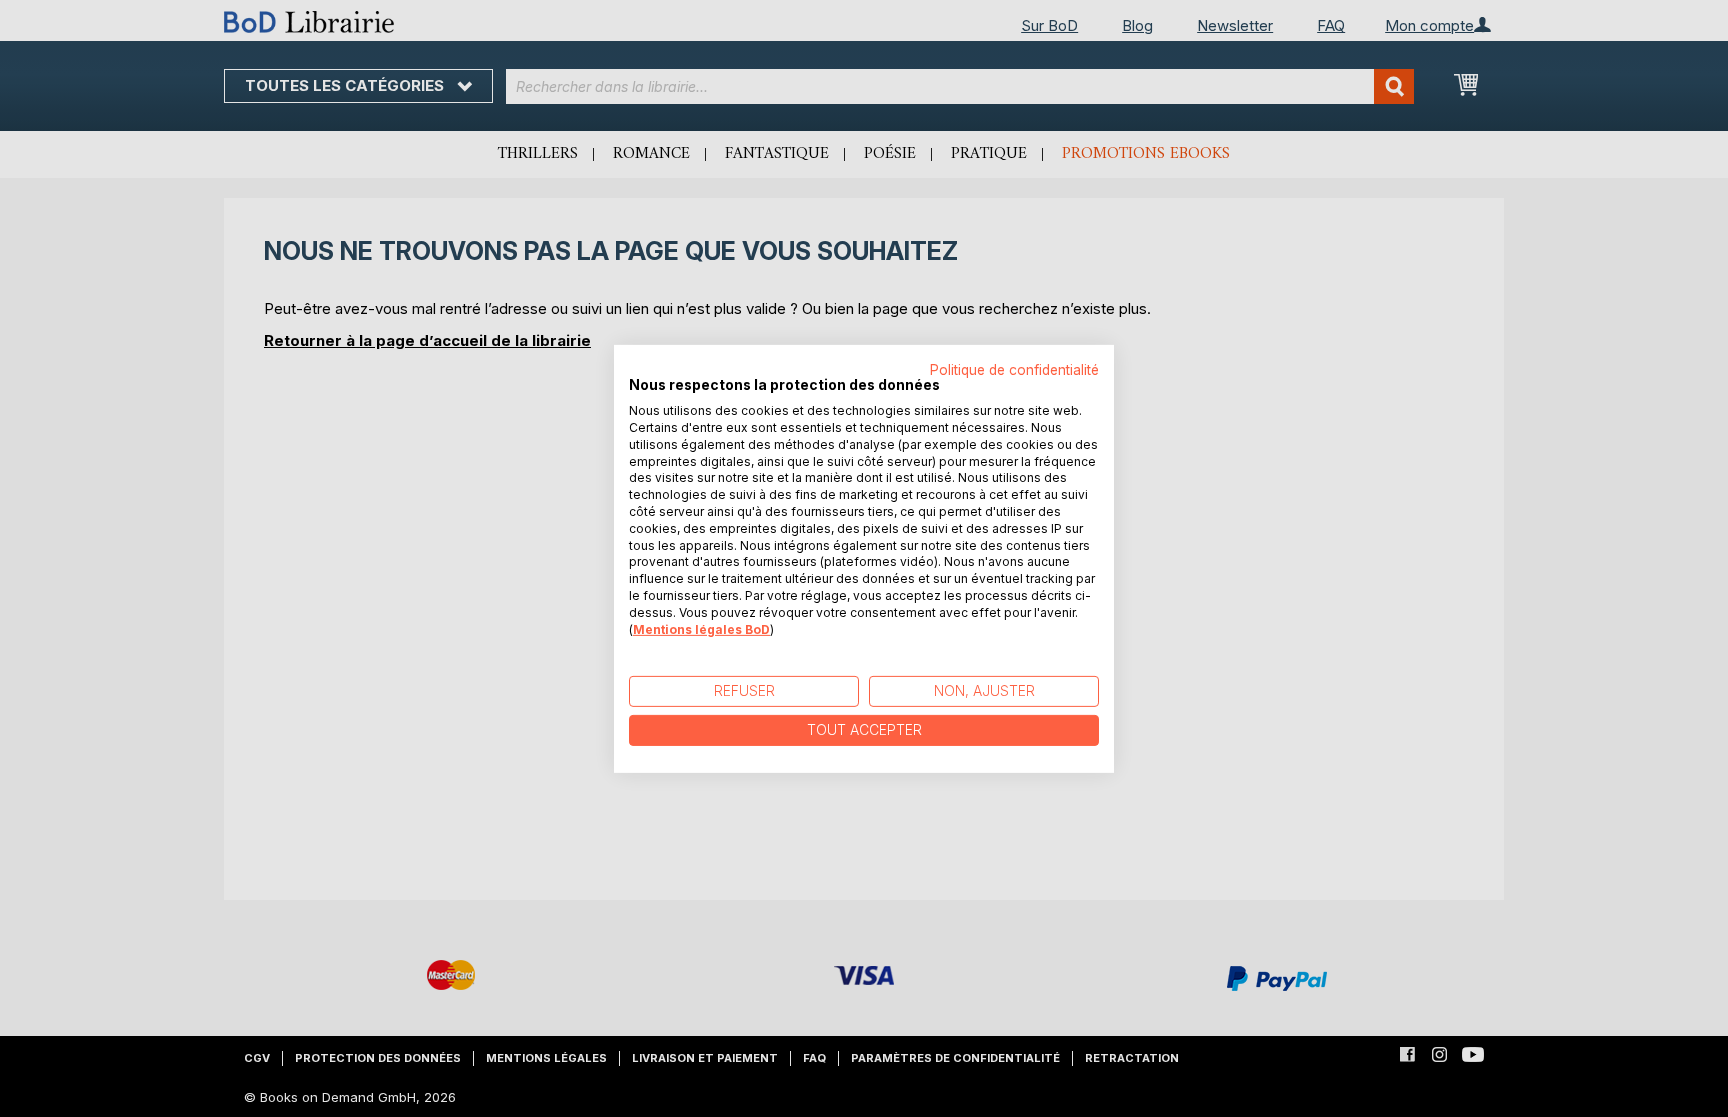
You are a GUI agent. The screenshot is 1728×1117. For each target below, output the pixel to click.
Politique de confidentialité (1014, 369)
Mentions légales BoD (701, 628)
